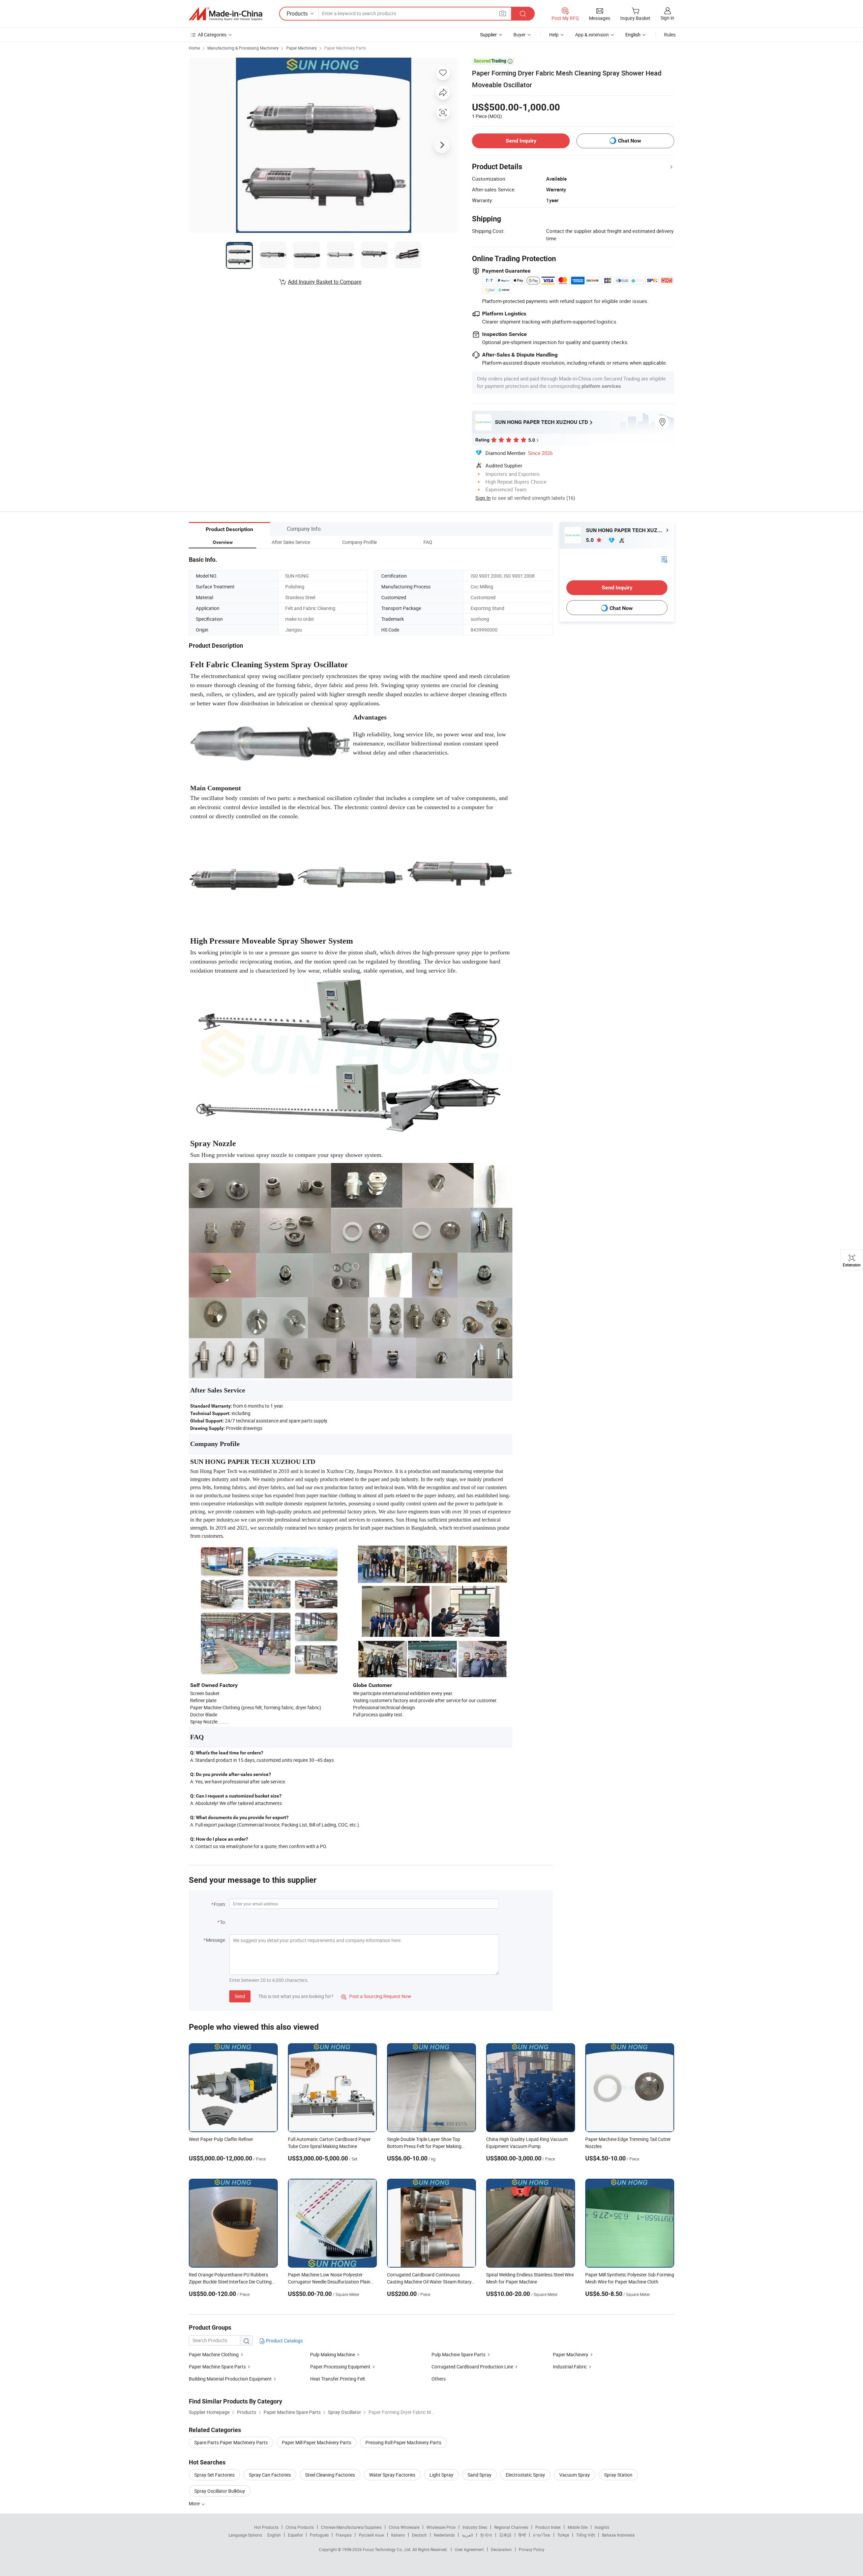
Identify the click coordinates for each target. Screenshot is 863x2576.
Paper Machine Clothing (214, 2354)
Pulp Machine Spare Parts (458, 2354)
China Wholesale (404, 2527)
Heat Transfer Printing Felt (338, 2379)
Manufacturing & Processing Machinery (243, 48)
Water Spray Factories (392, 2475)
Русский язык (371, 2535)
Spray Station (618, 2475)
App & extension (592, 35)
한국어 (486, 2535)
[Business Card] (664, 559)
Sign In (483, 498)
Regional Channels (511, 2527)
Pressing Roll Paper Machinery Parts (403, 2442)
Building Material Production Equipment (230, 2379)
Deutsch (419, 2535)
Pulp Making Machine (333, 2354)
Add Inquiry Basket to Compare (325, 282)
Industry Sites (475, 2527)
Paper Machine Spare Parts (217, 2367)
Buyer (519, 35)
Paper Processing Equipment (340, 2367)
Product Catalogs (284, 2341)
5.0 (590, 540)
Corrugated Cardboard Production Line (472, 2367)
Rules (670, 35)
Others (439, 2379)
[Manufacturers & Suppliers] (226, 14)
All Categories (212, 35)
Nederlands (444, 2535)
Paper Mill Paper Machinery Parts (317, 2442)
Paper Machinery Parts (345, 48)
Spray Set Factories (214, 2475)
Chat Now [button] (630, 141)
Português (319, 2535)
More (195, 2503)
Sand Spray (480, 2475)
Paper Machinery (302, 48)
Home (194, 48)
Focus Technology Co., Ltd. (388, 2549)
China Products (300, 2527)
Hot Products (266, 2527)
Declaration (501, 2549)
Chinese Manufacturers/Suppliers (351, 2527)
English (274, 2535)
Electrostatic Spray (525, 2475)
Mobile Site (578, 2527)
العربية (467, 2535)
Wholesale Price (441, 2527)
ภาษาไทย (542, 2535)
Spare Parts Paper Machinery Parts (231, 2442)
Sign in (667, 18)
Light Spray (441, 2475)
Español (295, 2535)
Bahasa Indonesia (618, 2535)
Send (240, 1996)
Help (554, 35)
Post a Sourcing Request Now (376, 1996)
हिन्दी (522, 2535)
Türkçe (563, 2535)
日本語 (505, 2535)
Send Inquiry (521, 141)
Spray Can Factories (270, 2475)
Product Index (548, 2527)
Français (344, 2535)
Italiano (398, 2535)
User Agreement (469, 2549)
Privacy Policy (532, 2549)
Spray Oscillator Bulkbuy (220, 2491)
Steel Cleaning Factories (330, 2475)
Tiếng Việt (586, 2535)
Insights (602, 2527)
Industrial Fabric (570, 2367)
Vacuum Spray (575, 2475)
